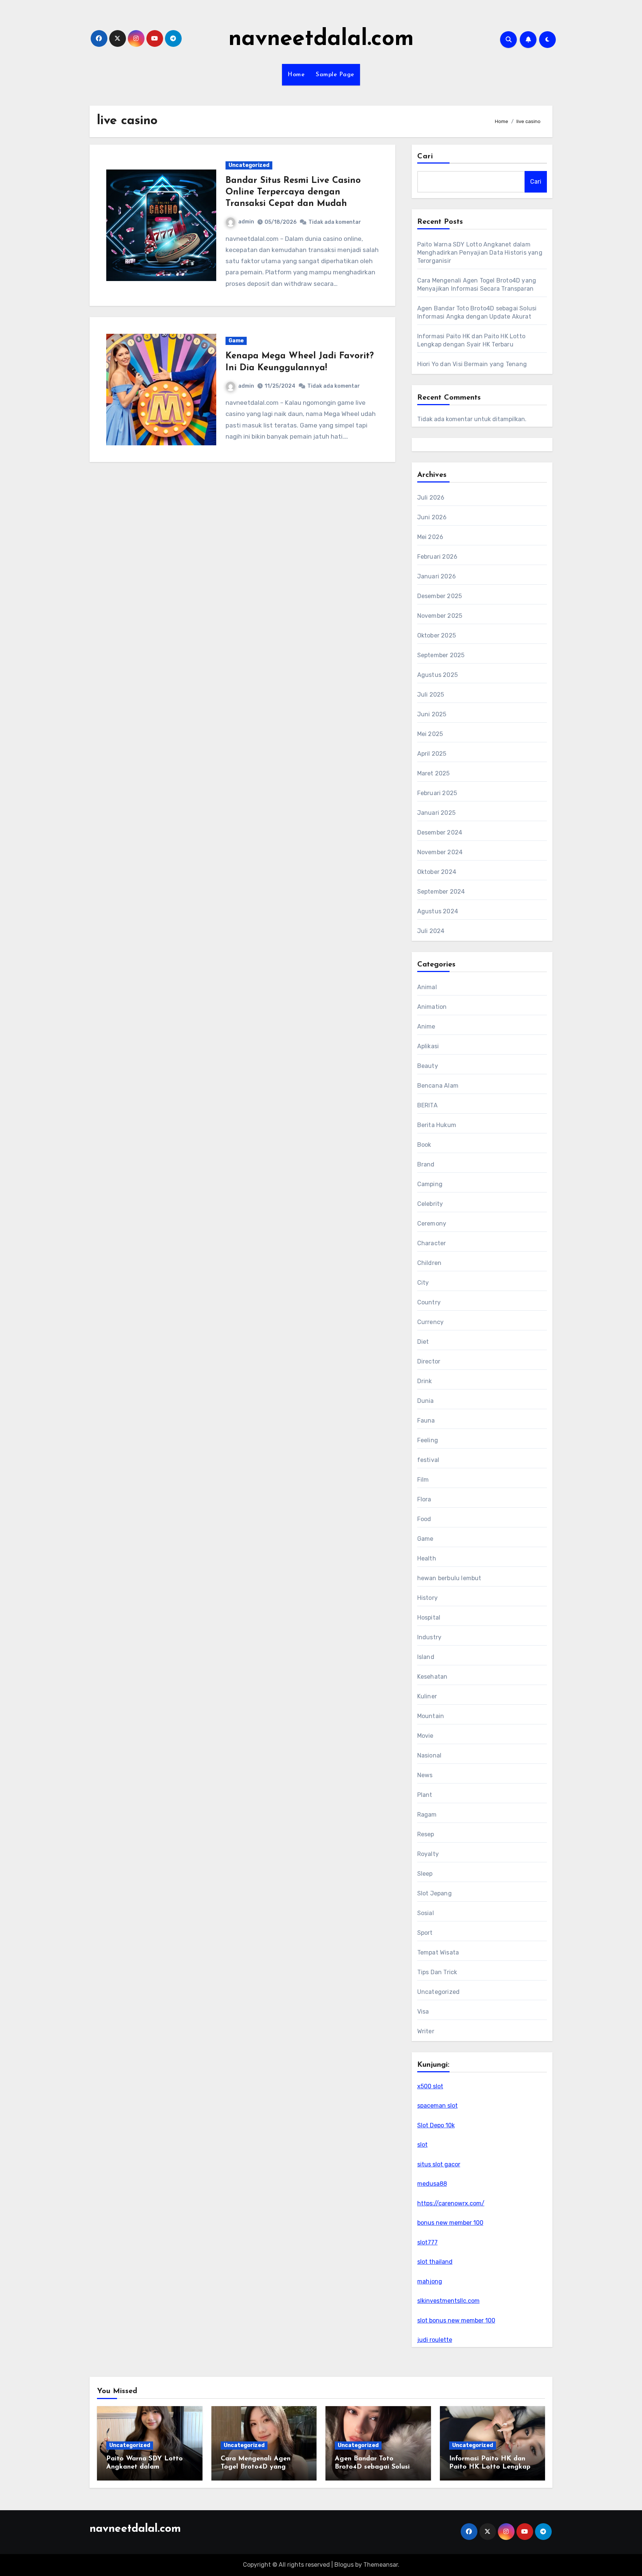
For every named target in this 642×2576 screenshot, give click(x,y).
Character (432, 1243)
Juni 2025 (432, 714)
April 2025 (432, 754)
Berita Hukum (437, 1125)
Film (423, 1480)
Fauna (426, 1421)
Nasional (429, 1755)
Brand (426, 1164)
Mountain (431, 1716)
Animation (432, 1007)
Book (424, 1145)
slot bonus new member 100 (456, 2320)
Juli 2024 (431, 931)
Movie (425, 1736)
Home (296, 75)
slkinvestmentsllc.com (448, 2301)
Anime (426, 1026)
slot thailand (435, 2262)
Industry (429, 1637)
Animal (427, 987)
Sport (425, 1933)
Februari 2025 (437, 793)
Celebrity (430, 1204)
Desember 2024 (440, 832)
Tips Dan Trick (437, 1972)
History (427, 1598)
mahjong (430, 2281)
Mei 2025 (430, 734)
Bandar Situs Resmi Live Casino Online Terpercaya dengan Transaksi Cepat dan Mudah (293, 192)
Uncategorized (249, 165)
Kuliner (427, 1696)
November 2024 (440, 852)
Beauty (428, 1066)
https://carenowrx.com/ (451, 2203)
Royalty (428, 1854)
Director (429, 1361)
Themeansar (381, 2565)
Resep (426, 1834)
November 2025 (440, 616)
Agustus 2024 (438, 911)
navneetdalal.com (321, 39)
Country (429, 1302)
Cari (425, 156)
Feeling (428, 1440)
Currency (431, 1322)
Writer (426, 2031)
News (425, 1775)
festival (428, 1460)
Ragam (427, 1815)
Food (424, 1519)
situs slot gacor (439, 2164)
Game (236, 341)
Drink (425, 1381)
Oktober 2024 (437, 872)
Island (426, 1657)
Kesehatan (432, 1677)
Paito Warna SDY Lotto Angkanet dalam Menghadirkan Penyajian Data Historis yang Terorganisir (480, 253)
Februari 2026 (437, 557)
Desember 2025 (440, 596)
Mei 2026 (430, 537)
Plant (425, 1795)
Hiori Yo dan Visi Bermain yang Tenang (472, 364)
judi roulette (435, 2340)
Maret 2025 (434, 773)
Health (427, 1558)
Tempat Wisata (438, 1952)
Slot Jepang (435, 1893)
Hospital (429, 1618)
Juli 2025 (431, 695)
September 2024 (441, 892)
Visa (423, 2012)
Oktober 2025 (437, 635)
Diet (423, 1342)
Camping (430, 1184)
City (423, 1283)
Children (429, 1263)
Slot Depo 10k (436, 2125)
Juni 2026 (432, 517)
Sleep (425, 1874)
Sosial (426, 1913)
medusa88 (432, 2184)
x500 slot (430, 2086)
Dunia (426, 1401)
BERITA (427, 1105)
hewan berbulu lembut (449, 1578)
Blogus (344, 2565)
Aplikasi (428, 1046)
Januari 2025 (436, 813)
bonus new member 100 (450, 2223)
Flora (424, 1499)
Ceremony (432, 1224)
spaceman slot (437, 2106)
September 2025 (441, 655)
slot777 (427, 2242)
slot (422, 2145)
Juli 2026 (431, 498)
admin (246, 222)
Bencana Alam (438, 1086)
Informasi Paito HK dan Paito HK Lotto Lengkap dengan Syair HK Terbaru (490, 2467)
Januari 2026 (437, 576)
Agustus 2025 (437, 675)
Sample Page (335, 75)
